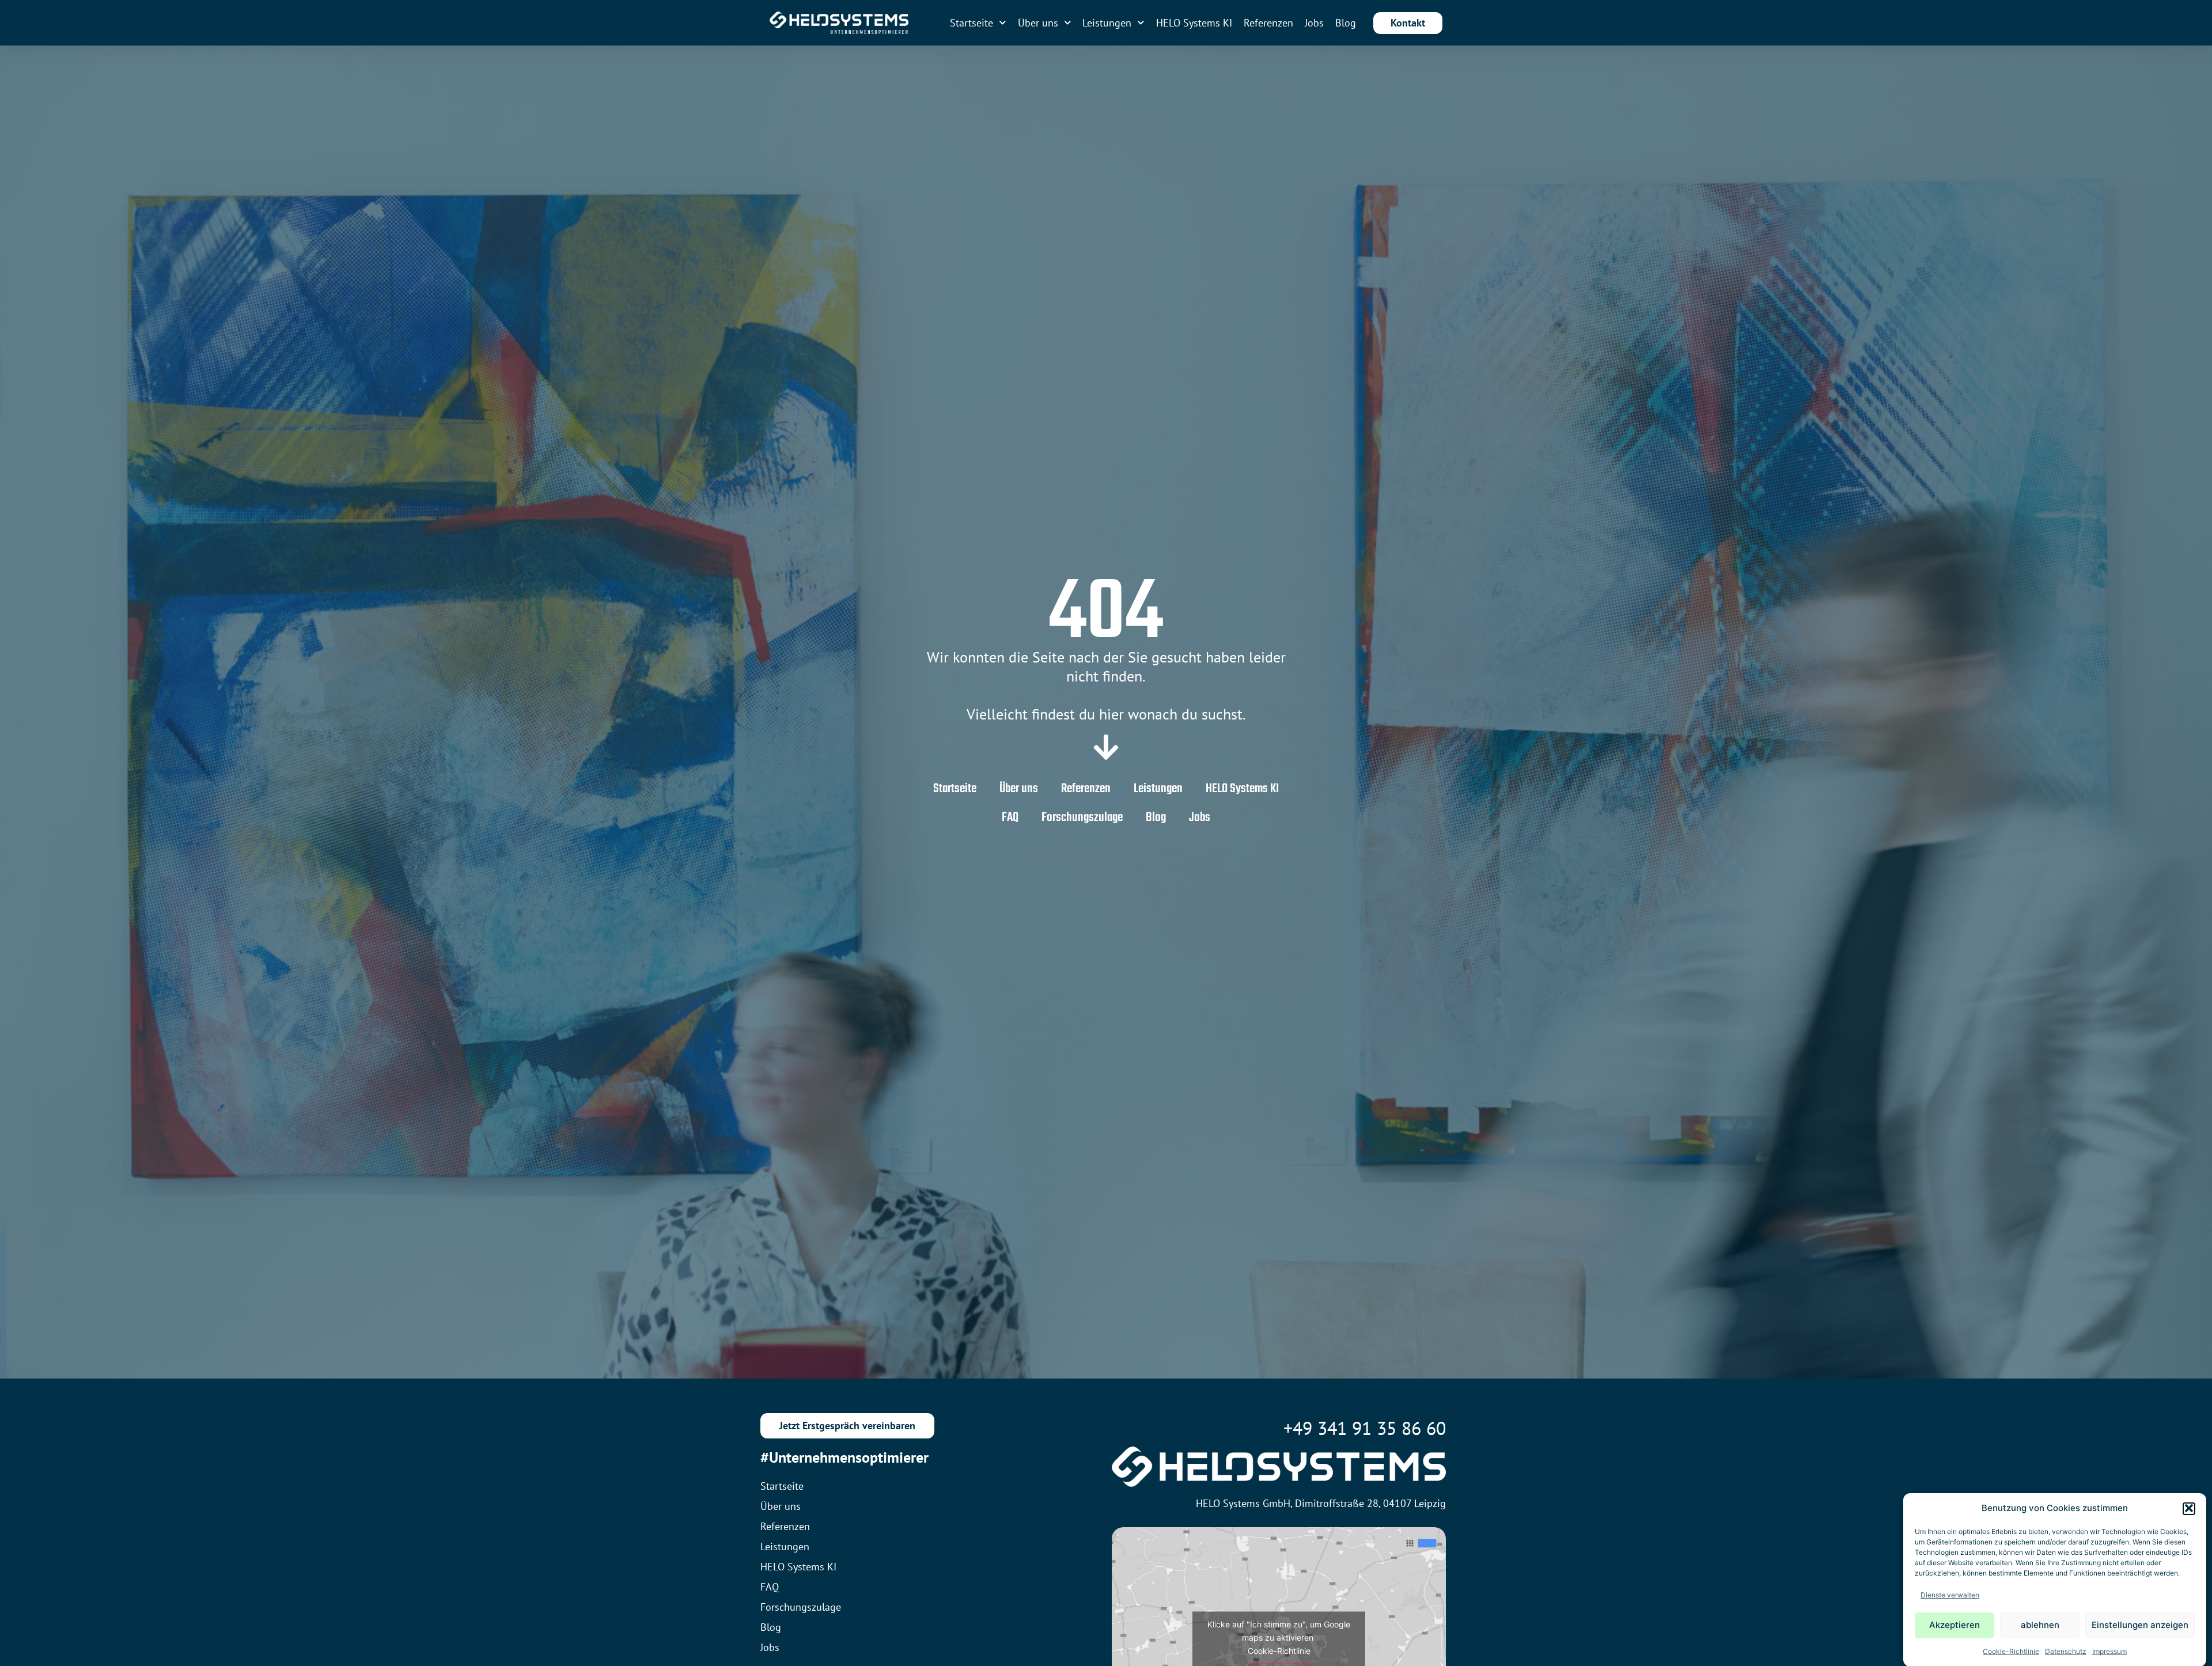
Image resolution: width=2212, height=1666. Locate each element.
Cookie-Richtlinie (2011, 1651)
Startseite (971, 23)
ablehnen (2040, 1625)
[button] (2189, 1508)
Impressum (2109, 1651)
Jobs (1314, 23)
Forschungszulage (1082, 817)
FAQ (1010, 817)
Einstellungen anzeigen (2140, 1625)
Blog (1346, 23)
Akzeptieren (1955, 1625)
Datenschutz (2066, 1651)
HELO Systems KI (1194, 23)
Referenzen (1268, 23)
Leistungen (1107, 23)
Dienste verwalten (1950, 1594)
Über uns (1038, 23)
